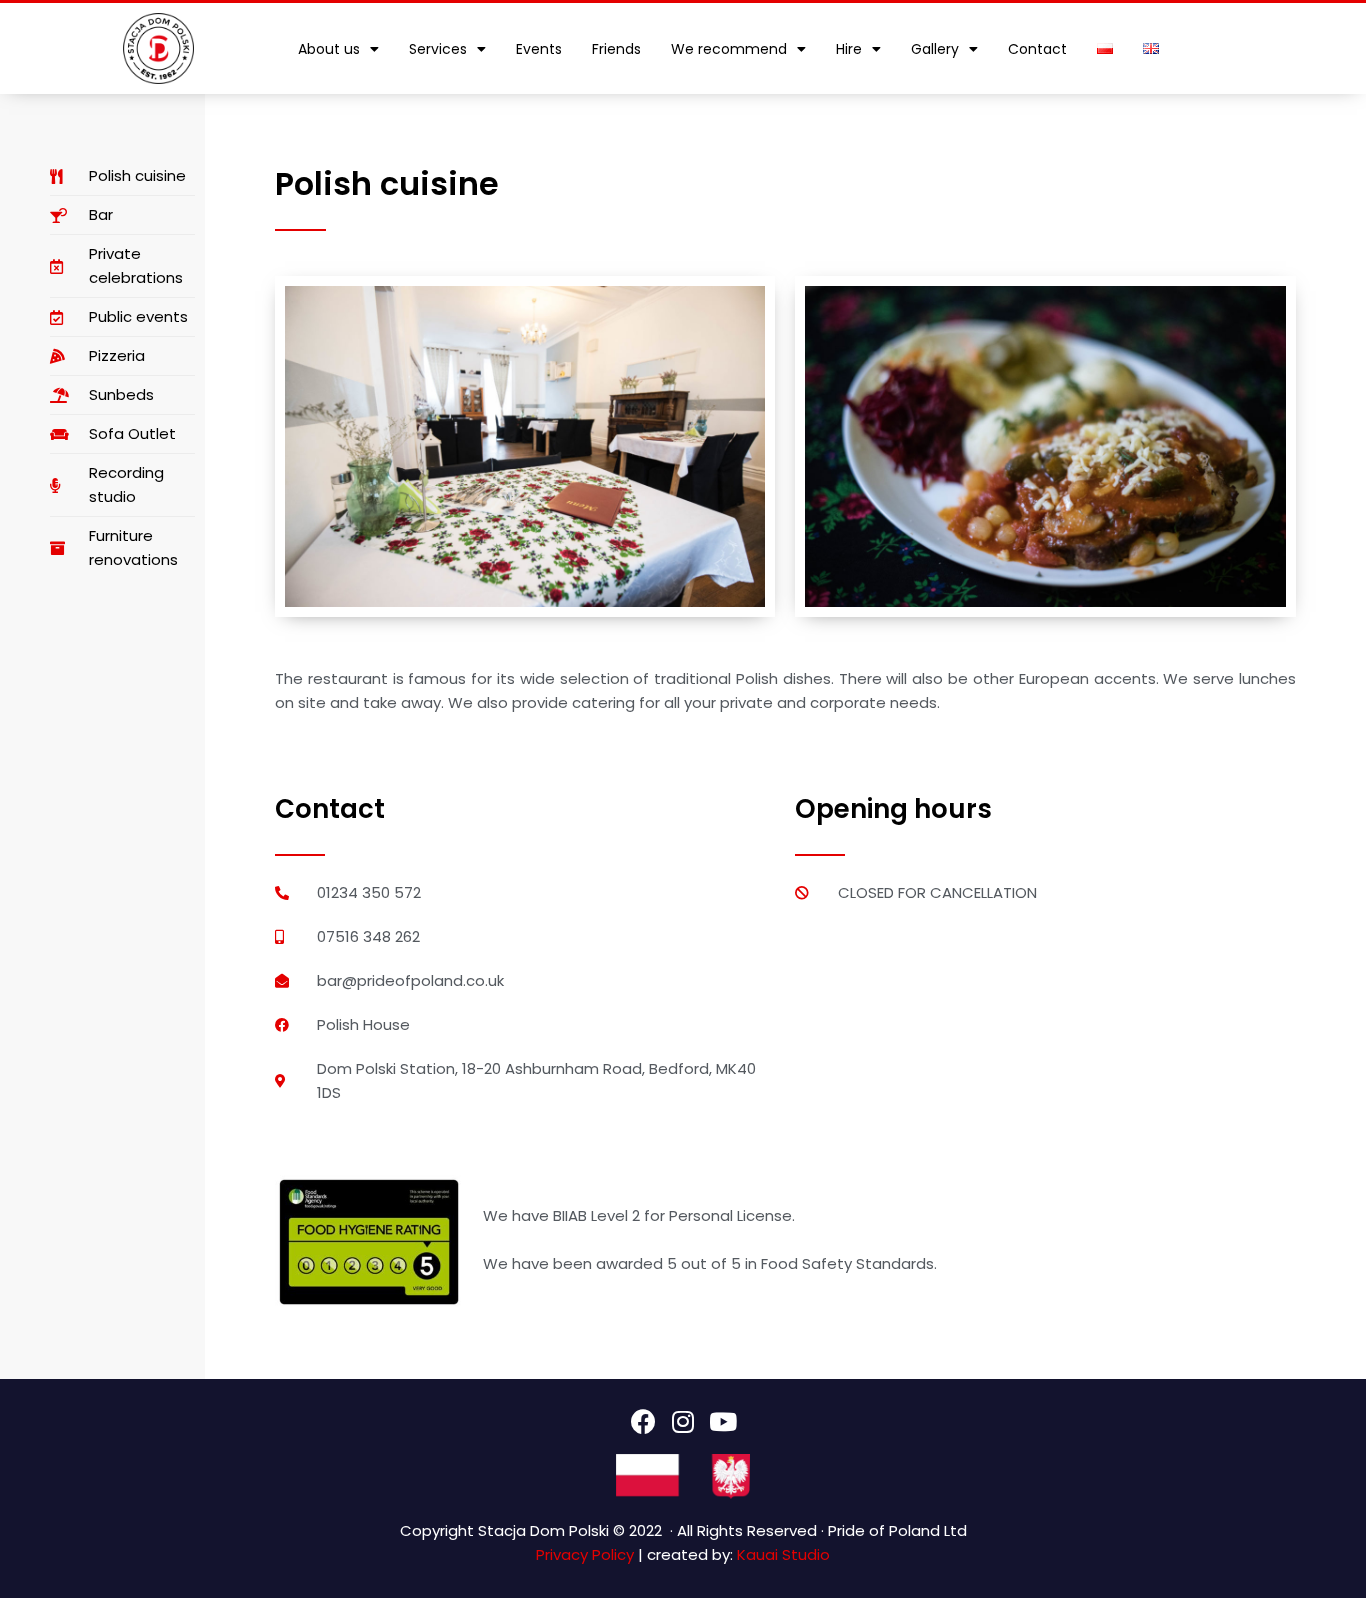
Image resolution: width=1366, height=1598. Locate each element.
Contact (1037, 49)
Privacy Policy (585, 1554)
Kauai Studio (783, 1554)
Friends (616, 49)
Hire (849, 49)
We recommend (729, 49)
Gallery (935, 49)
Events (539, 49)
